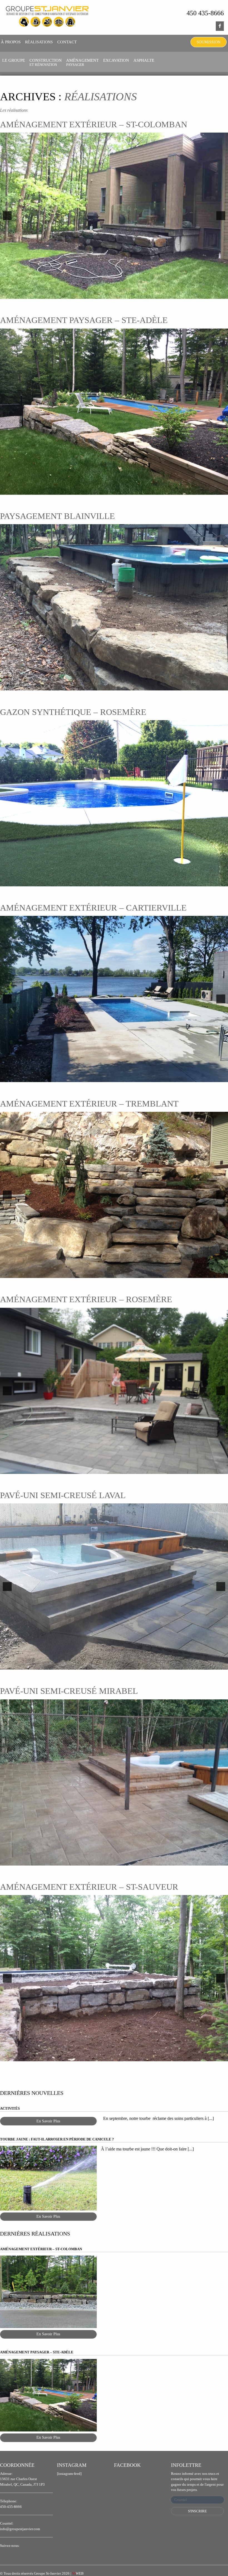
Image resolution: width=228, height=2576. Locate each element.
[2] (117, 294)
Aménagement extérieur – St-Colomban (94, 124)
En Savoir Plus (48, 2121)
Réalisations (39, 42)
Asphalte (144, 60)
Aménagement (82, 62)
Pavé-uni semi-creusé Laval (63, 1495)
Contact (67, 42)
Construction (46, 62)
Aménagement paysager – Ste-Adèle (84, 320)
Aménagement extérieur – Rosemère (86, 1299)
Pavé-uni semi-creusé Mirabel (69, 1691)
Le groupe (14, 60)
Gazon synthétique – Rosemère (73, 712)
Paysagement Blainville (57, 516)
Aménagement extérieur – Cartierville (93, 908)
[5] (126, 1077)
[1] (111, 294)
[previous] (7, 216)
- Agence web (88, 2573)
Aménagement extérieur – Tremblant (89, 1104)
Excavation (116, 60)
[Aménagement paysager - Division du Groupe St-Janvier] (47, 17)
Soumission (209, 42)
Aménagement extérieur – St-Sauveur (89, 1887)
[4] (120, 1077)
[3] (114, 1077)
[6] (129, 1469)
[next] (221, 216)
